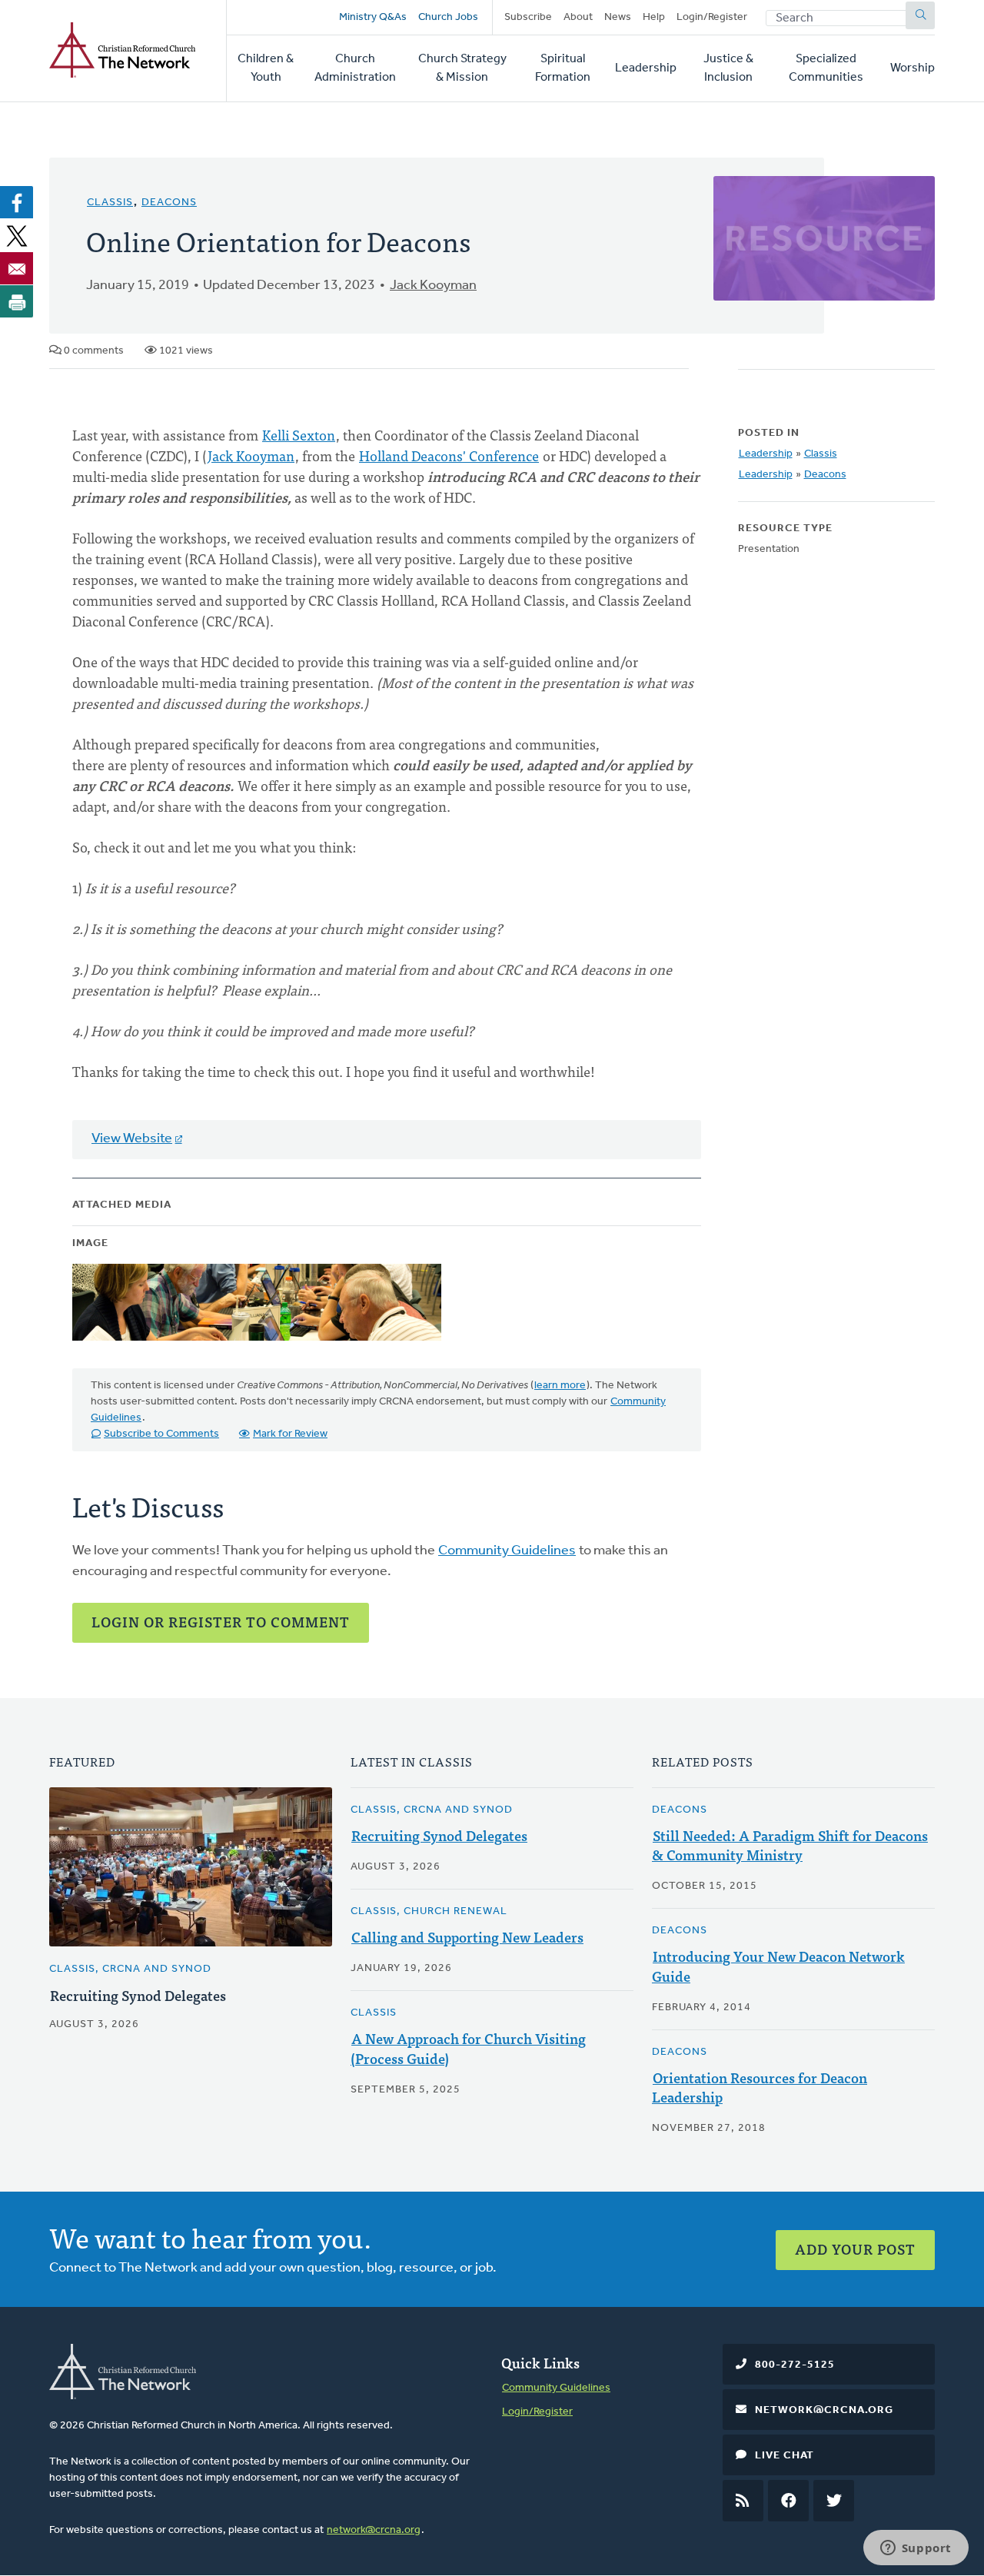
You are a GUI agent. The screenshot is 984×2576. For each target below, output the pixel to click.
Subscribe (528, 17)
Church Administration (355, 68)
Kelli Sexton (299, 435)
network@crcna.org (374, 2530)
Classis (110, 203)
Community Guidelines (507, 1551)
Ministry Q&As (373, 17)
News (618, 17)
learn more (560, 1386)
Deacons (169, 203)
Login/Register (712, 17)
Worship (913, 68)
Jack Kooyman (433, 286)
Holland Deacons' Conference (449, 455)
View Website (132, 1139)
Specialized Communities (826, 68)
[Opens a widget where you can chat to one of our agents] (916, 2549)
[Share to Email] (17, 268)
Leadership (646, 68)
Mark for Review (290, 1434)
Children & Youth (266, 68)
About (578, 17)
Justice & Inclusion (728, 68)
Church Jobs (448, 17)
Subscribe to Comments (161, 1434)
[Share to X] (17, 235)
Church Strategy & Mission (462, 68)
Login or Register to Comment (221, 1622)
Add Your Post (855, 2249)
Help (654, 17)
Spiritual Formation (563, 68)
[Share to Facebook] (17, 202)
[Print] (17, 301)
